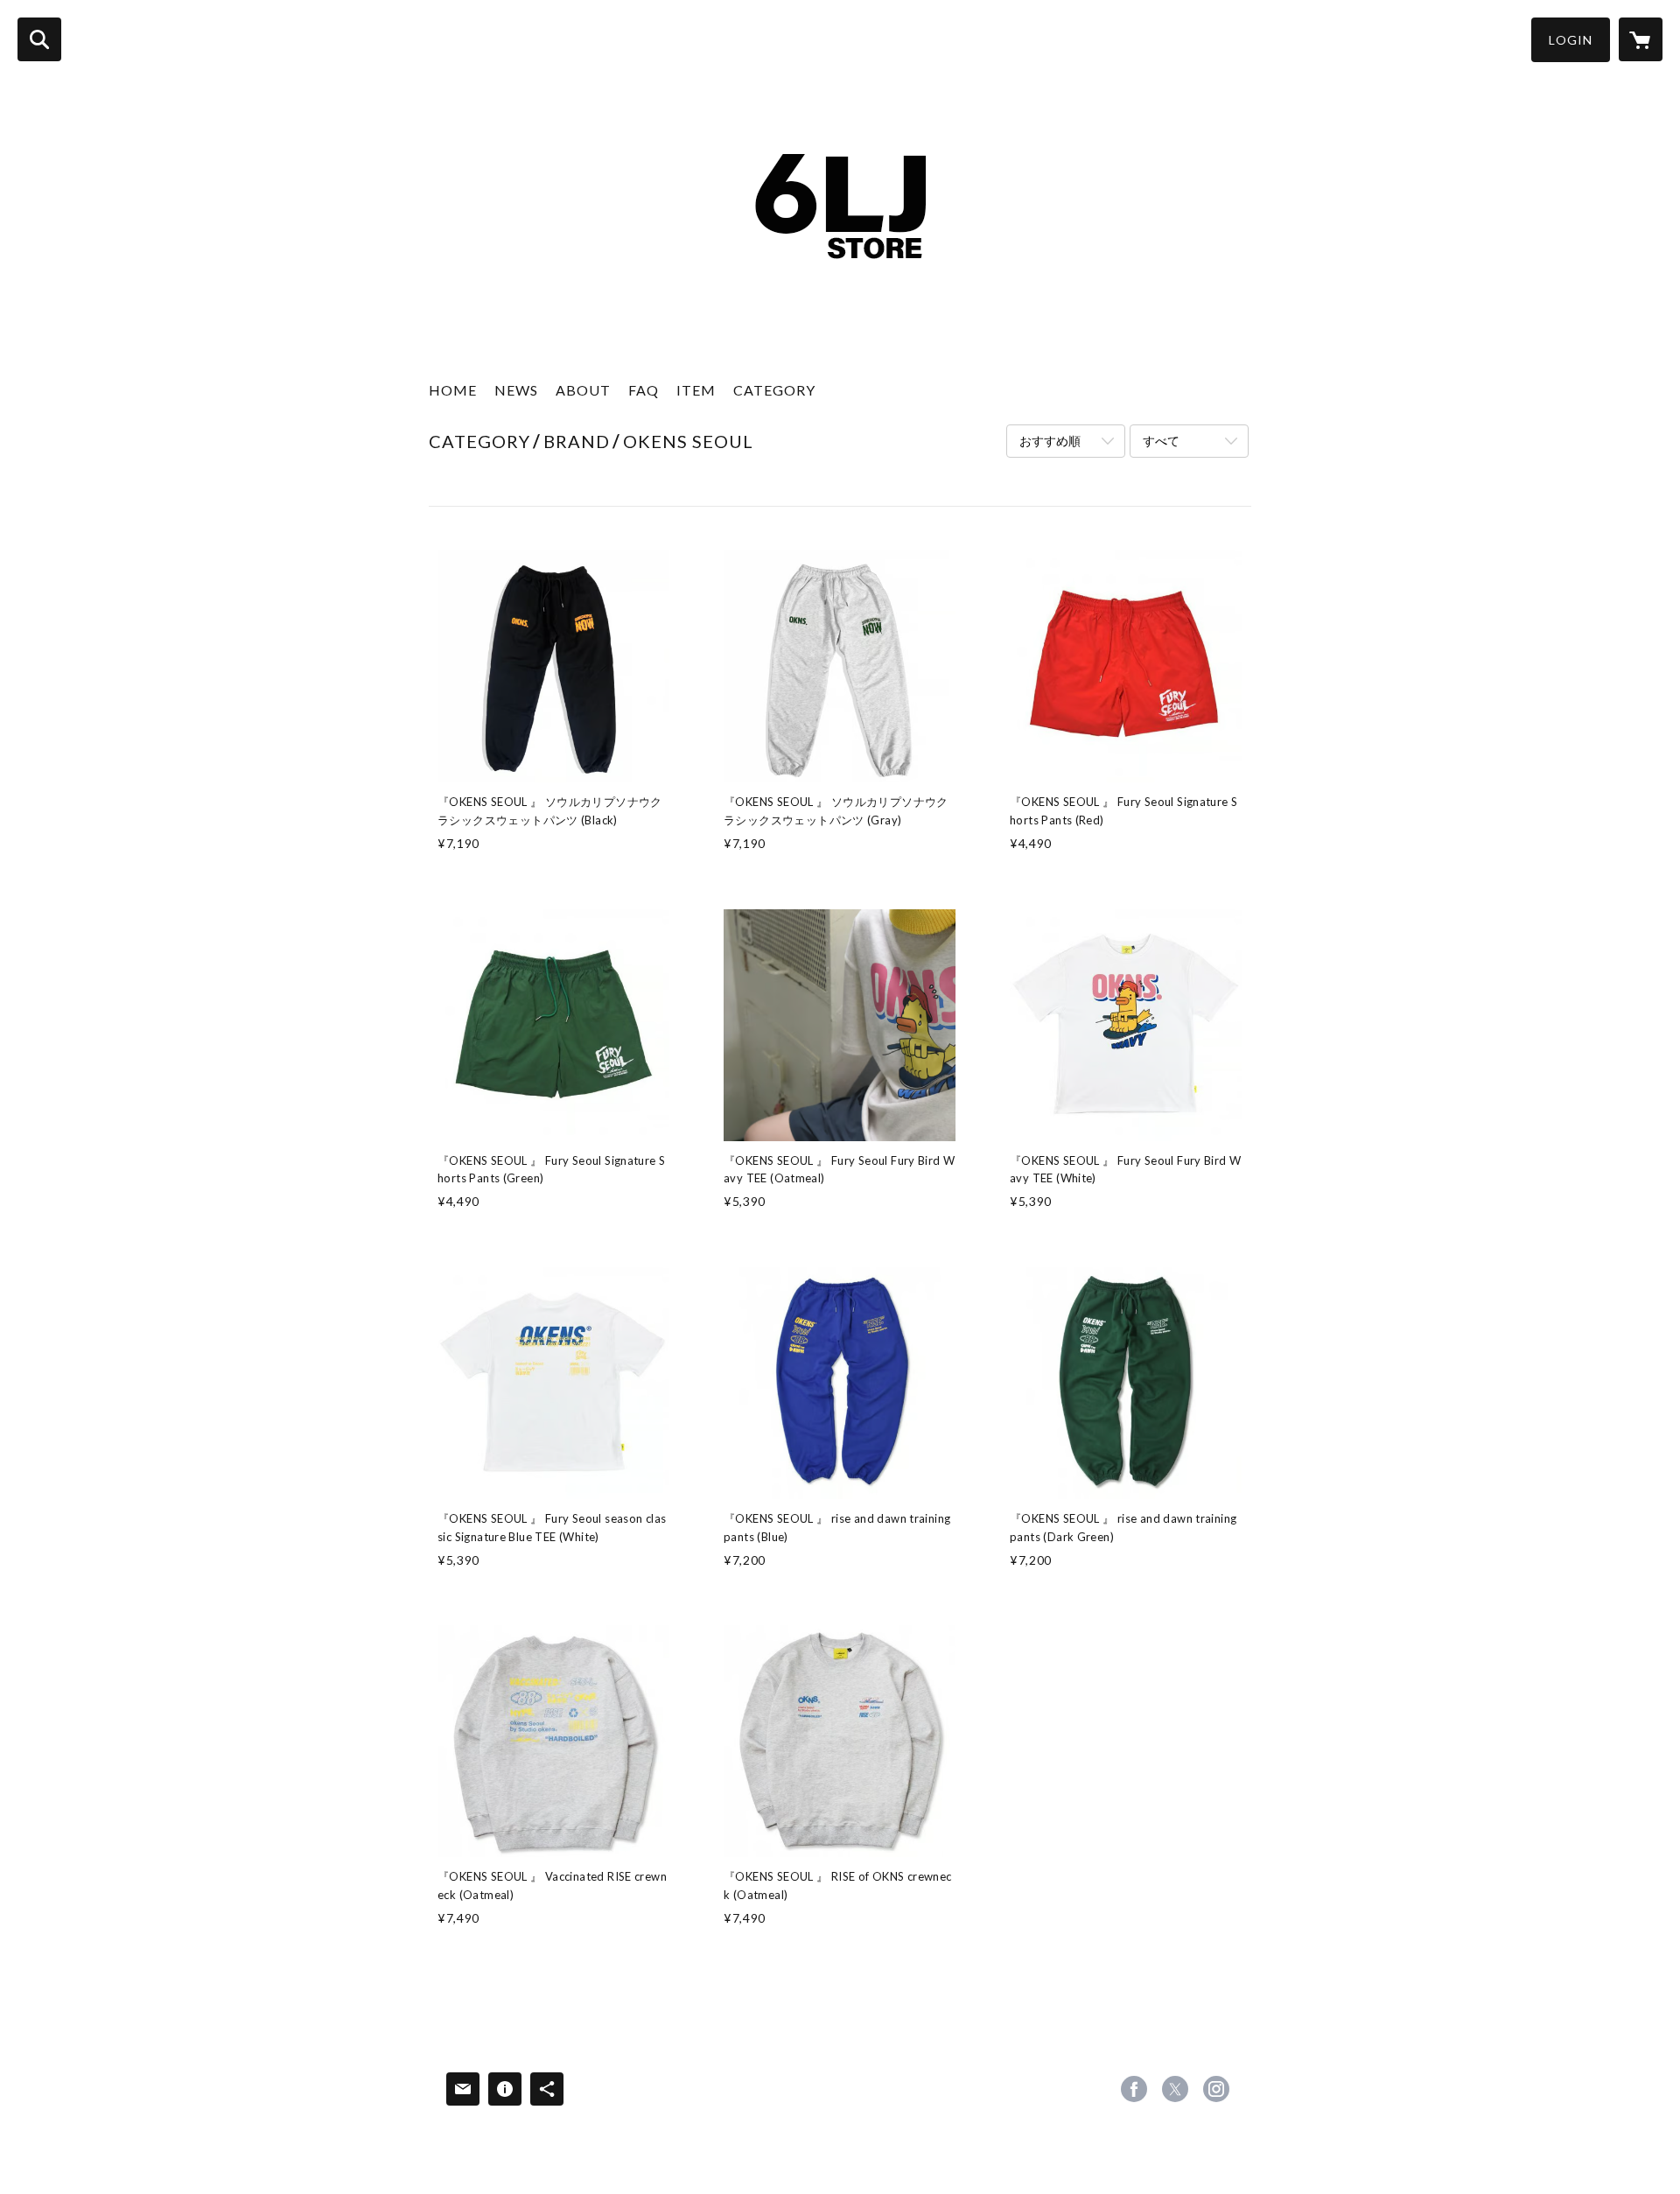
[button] (1571, 40)
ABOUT (583, 390)
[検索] (39, 39)
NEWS (516, 390)
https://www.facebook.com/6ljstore (1134, 2089)
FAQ (644, 390)
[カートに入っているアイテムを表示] (1641, 39)
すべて (1161, 441)
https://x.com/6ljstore (1175, 2089)
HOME (453, 390)
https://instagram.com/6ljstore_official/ (1216, 2089)
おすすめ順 (1050, 441)
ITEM (696, 390)
